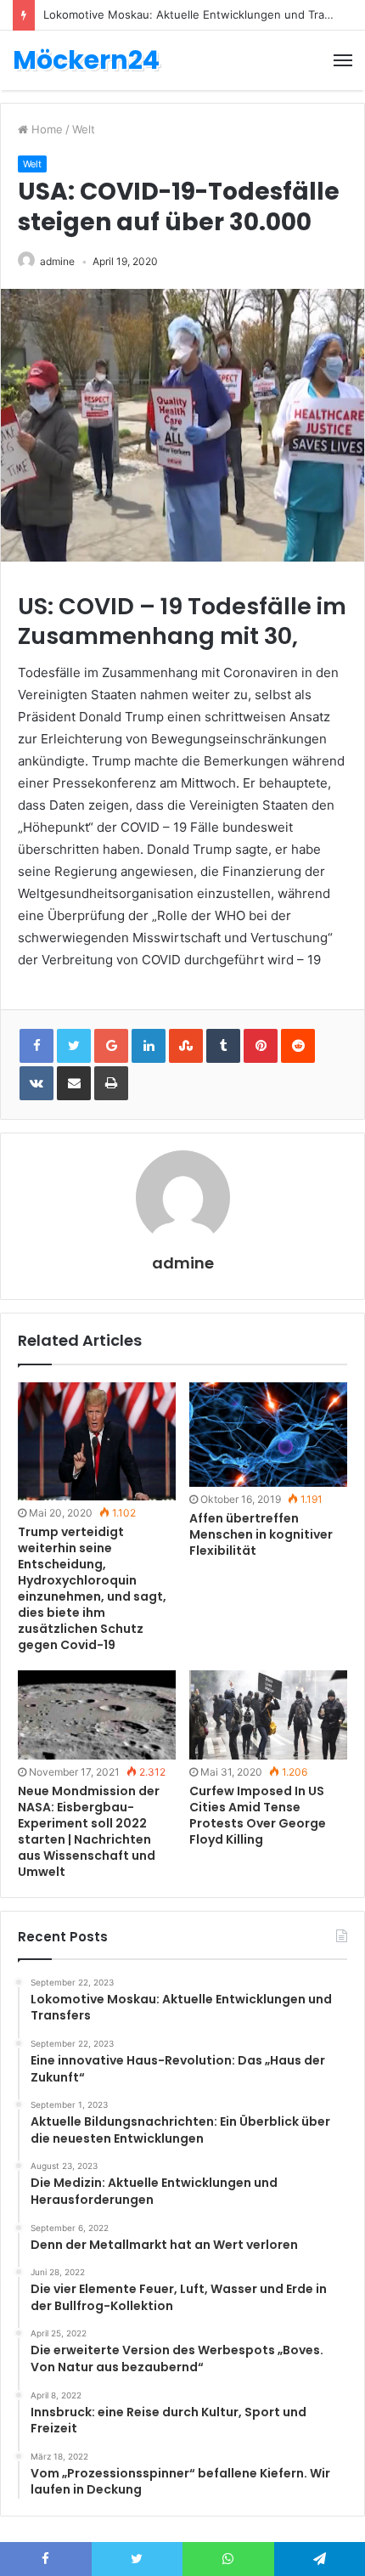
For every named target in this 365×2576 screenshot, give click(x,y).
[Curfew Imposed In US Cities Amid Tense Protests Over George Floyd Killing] (268, 1715)
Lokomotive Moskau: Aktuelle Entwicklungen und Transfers (201, 14)
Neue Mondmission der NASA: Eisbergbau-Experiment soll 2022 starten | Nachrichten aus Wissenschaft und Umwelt (89, 1831)
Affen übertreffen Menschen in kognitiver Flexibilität (261, 1534)
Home (45, 129)
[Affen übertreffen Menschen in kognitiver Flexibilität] (268, 1435)
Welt (84, 129)
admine (57, 261)
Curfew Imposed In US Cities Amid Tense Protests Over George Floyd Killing (258, 1815)
